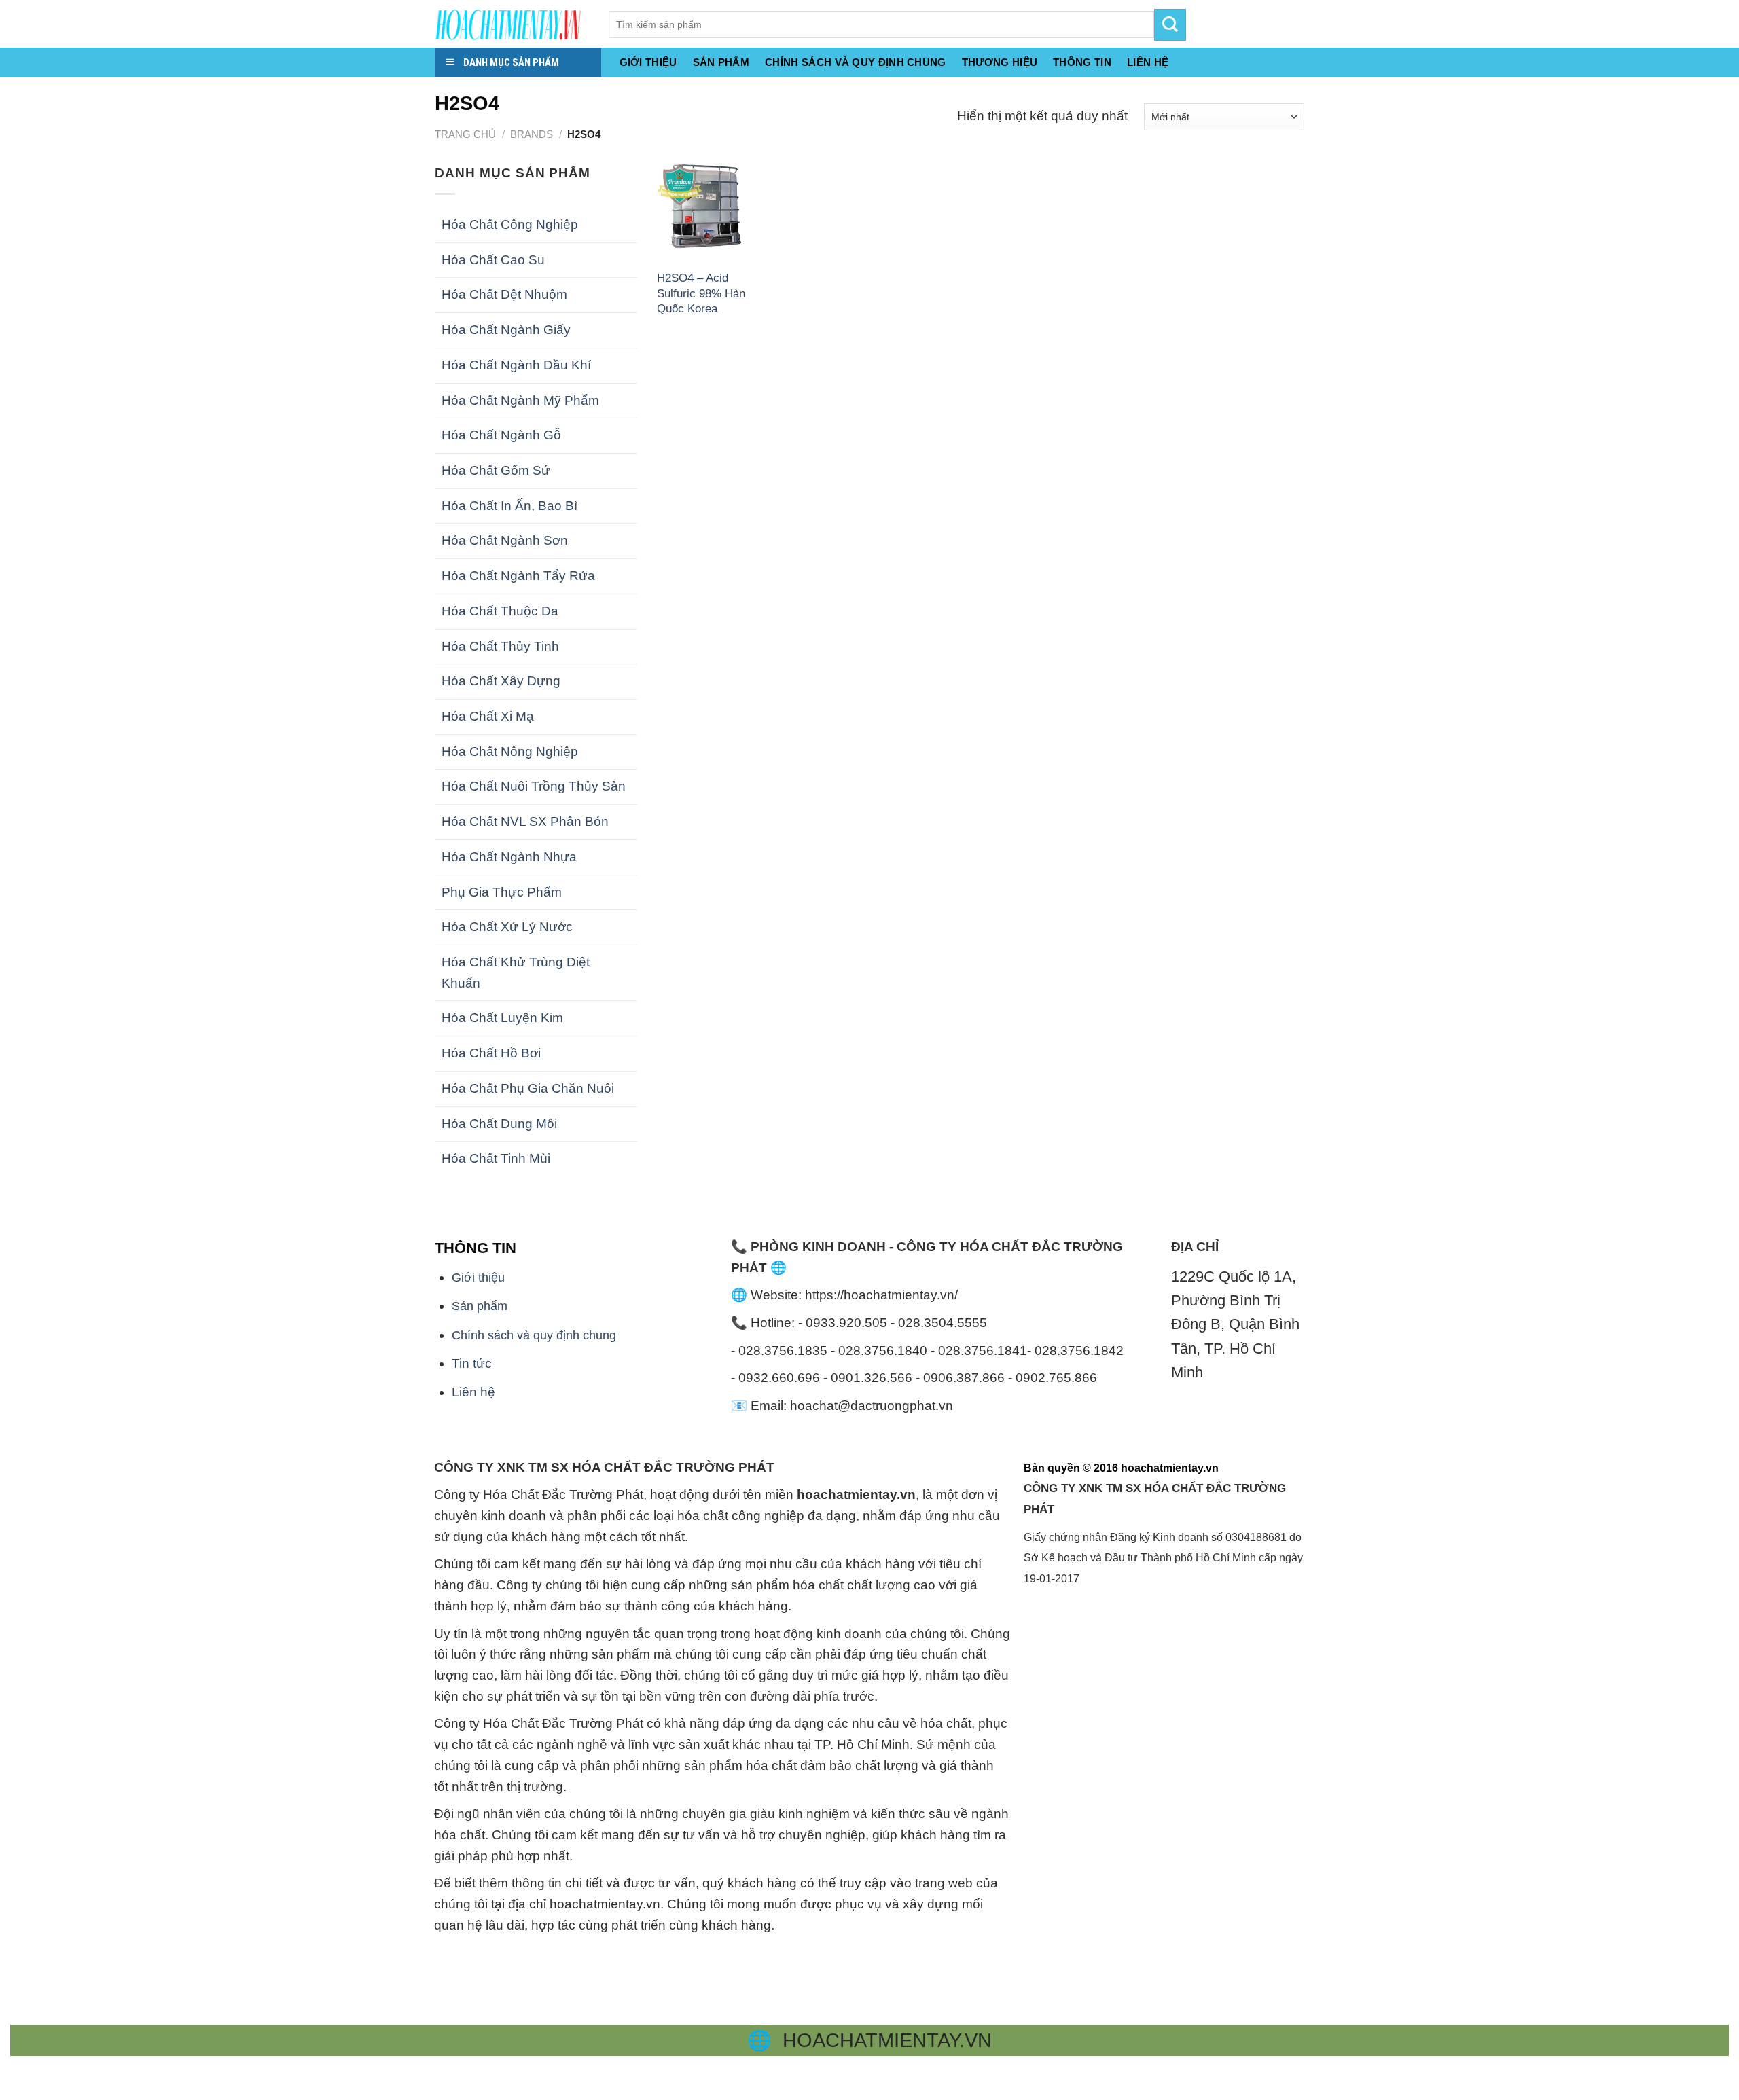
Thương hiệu (1000, 62)
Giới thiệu (648, 62)
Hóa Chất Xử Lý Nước (507, 927)
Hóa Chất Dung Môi (499, 1124)
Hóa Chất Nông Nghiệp (510, 752)
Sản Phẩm (721, 62)
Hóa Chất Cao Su (493, 260)
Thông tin (1082, 62)
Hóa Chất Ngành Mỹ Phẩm (520, 400)
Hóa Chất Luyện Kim (502, 1018)
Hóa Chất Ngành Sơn (505, 540)
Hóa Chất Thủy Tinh (500, 646)
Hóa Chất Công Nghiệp (510, 224)
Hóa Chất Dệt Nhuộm (504, 294)
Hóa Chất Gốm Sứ (496, 470)
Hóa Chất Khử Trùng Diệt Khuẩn (516, 973)
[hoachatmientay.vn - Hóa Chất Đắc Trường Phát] (512, 24)
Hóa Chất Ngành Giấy (506, 330)
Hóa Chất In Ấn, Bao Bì (509, 506)
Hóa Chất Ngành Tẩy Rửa (518, 576)
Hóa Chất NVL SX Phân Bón (525, 821)
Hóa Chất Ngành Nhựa (509, 857)
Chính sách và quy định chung (856, 62)
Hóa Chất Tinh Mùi (496, 1158)
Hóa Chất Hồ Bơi (491, 1053)
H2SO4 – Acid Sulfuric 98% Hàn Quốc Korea (701, 293)
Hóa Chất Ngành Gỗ (501, 435)
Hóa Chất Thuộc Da (500, 611)
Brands (532, 134)
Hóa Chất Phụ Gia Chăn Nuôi (528, 1088)
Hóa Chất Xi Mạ (488, 716)
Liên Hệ (1148, 62)
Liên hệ (473, 1392)
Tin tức (472, 1363)
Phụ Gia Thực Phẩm (502, 892)
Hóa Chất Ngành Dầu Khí (516, 365)
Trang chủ (465, 134)
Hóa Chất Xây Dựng (501, 681)
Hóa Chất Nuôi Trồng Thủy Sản (534, 786)
